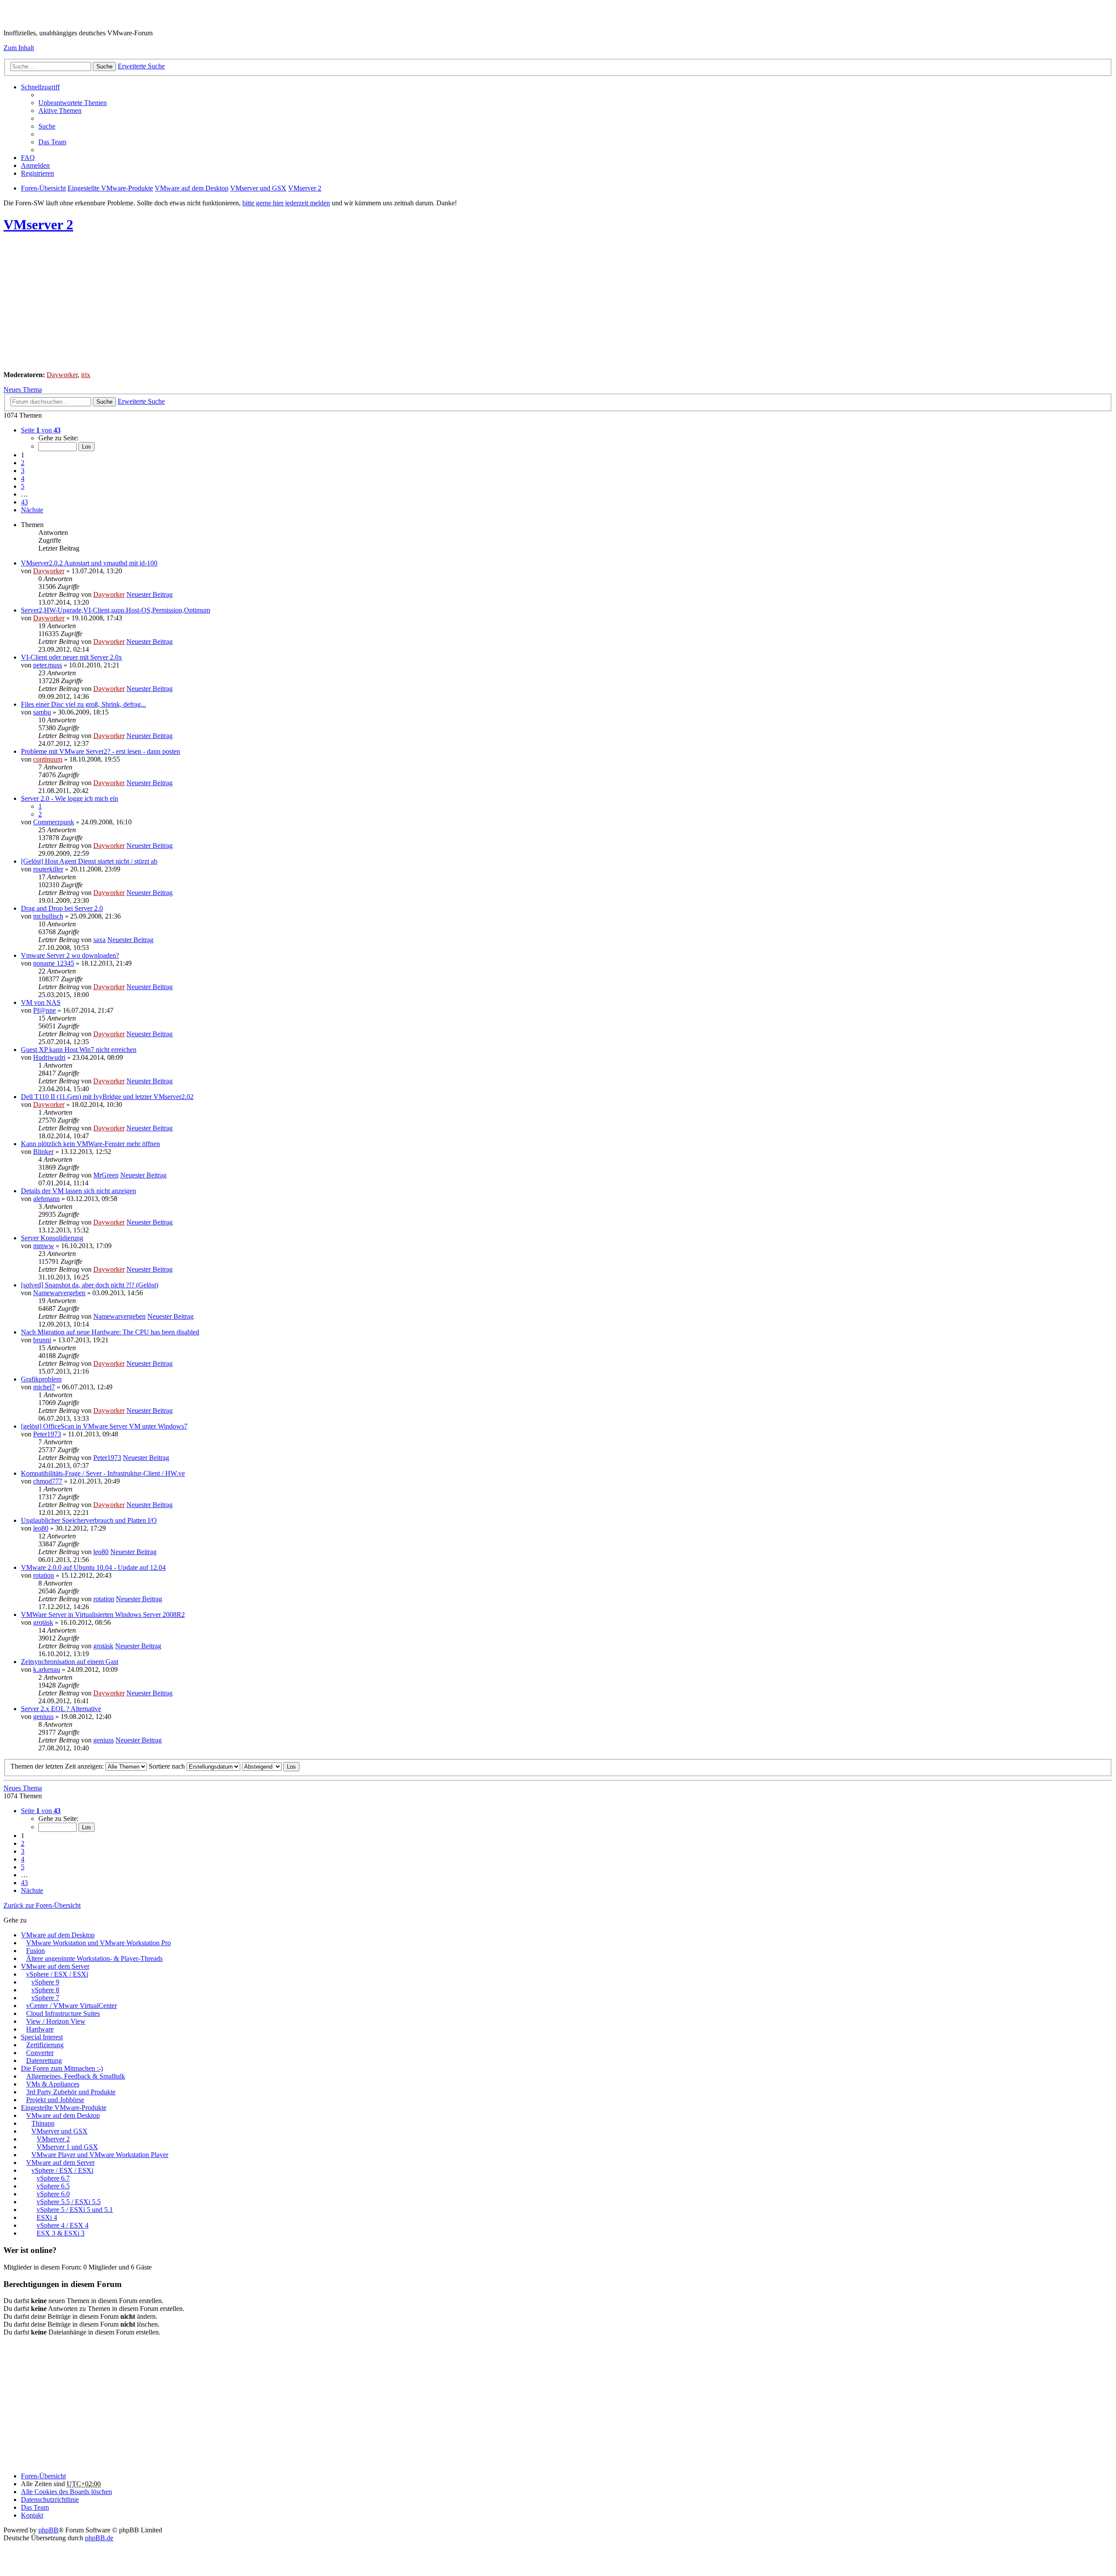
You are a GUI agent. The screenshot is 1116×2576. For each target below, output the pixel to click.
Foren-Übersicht (43, 2476)
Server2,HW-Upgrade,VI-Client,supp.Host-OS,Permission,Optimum (116, 610)
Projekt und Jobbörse (55, 2100)
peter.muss (48, 665)
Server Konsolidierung (52, 1238)
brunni (42, 1340)
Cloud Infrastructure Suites (63, 2013)
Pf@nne (44, 1010)
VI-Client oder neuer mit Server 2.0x (71, 657)
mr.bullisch (48, 916)
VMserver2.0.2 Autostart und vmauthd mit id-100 (89, 563)
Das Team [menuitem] (52, 142)
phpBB (48, 2530)
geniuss (43, 1717)
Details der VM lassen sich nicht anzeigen (78, 1191)
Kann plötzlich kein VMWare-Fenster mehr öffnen (90, 1144)
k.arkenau (47, 1669)
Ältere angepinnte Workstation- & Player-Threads (94, 1958)
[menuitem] (50, 2499)
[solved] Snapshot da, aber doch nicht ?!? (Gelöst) (90, 1285)
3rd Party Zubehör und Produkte (71, 2092)
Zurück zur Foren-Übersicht (42, 1905)
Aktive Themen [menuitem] (60, 111)
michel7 (44, 1387)
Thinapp (43, 2123)
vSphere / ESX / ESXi (57, 1974)
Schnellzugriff (40, 87)
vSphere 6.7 (53, 2178)
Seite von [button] (41, 430)
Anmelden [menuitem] (35, 165)
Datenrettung (44, 2060)
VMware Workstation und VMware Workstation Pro (99, 1943)
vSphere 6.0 (53, 2194)
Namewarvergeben (59, 1293)
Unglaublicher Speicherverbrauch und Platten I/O (89, 1520)
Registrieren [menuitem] (37, 173)
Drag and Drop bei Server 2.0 (62, 908)
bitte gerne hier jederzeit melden (286, 203)
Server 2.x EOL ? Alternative (61, 1709)
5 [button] (23, 486)
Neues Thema (23, 390)
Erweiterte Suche (141, 66)
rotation (44, 1575)
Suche (104, 66)
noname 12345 (54, 963)
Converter (40, 2053)
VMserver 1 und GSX (67, 2147)
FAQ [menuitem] (28, 158)
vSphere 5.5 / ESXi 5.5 (69, 2202)
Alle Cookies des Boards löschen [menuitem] (66, 2492)
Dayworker (62, 375)
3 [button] (23, 471)
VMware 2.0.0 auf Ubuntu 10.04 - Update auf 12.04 (93, 1567)
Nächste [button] (32, 510)
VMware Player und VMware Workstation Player (100, 2155)
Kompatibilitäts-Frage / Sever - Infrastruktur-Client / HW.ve (103, 1473)
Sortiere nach (168, 1766)
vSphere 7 (45, 1998)
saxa (99, 940)
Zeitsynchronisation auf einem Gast (70, 1662)
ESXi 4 (47, 2217)
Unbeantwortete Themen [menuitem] (73, 103)
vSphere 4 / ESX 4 (63, 2225)
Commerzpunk (54, 822)
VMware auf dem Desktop (58, 1935)
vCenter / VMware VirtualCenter (71, 2006)
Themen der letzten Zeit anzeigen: (58, 1766)
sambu (42, 712)
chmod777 (48, 1481)
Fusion (36, 1951)
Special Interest (42, 2037)
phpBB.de (99, 2538)
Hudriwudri (49, 1057)
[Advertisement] (265, 303)
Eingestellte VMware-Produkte (64, 2108)
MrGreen (106, 1175)
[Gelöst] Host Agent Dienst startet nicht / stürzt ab (89, 861)
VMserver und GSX (60, 2131)
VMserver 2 (38, 225)
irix (86, 375)
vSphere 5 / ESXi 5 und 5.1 (75, 2210)
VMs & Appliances (53, 2084)
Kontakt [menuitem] (32, 2515)
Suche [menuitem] (47, 126)
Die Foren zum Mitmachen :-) (62, 2068)
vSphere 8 (45, 1990)
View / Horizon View (56, 2021)
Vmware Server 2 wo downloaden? (70, 955)
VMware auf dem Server (55, 1966)
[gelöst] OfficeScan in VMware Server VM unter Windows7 (104, 1426)
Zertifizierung (45, 2045)
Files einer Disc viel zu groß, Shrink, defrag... (83, 704)
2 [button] (23, 463)
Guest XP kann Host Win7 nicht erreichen (79, 1050)
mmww (44, 1246)
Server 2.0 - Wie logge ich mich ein (70, 798)
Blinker (43, 1152)
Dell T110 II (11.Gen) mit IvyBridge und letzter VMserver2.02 (107, 1097)
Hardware (40, 2029)
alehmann (46, 1199)
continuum (48, 759)
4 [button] (23, 478)
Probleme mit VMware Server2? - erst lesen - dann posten (100, 751)
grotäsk (43, 1622)
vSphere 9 (45, 1982)
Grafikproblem (41, 1379)
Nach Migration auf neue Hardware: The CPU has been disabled (110, 1332)
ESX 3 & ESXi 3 (61, 2233)
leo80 (41, 1528)
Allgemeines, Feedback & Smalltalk (76, 2076)
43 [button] (24, 502)
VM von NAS (41, 1002)
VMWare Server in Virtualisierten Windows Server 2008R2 (103, 1615)
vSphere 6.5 (53, 2186)
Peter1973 (47, 1434)
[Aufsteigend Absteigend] (262, 1766)
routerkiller (48, 869)
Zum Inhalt (19, 48)
